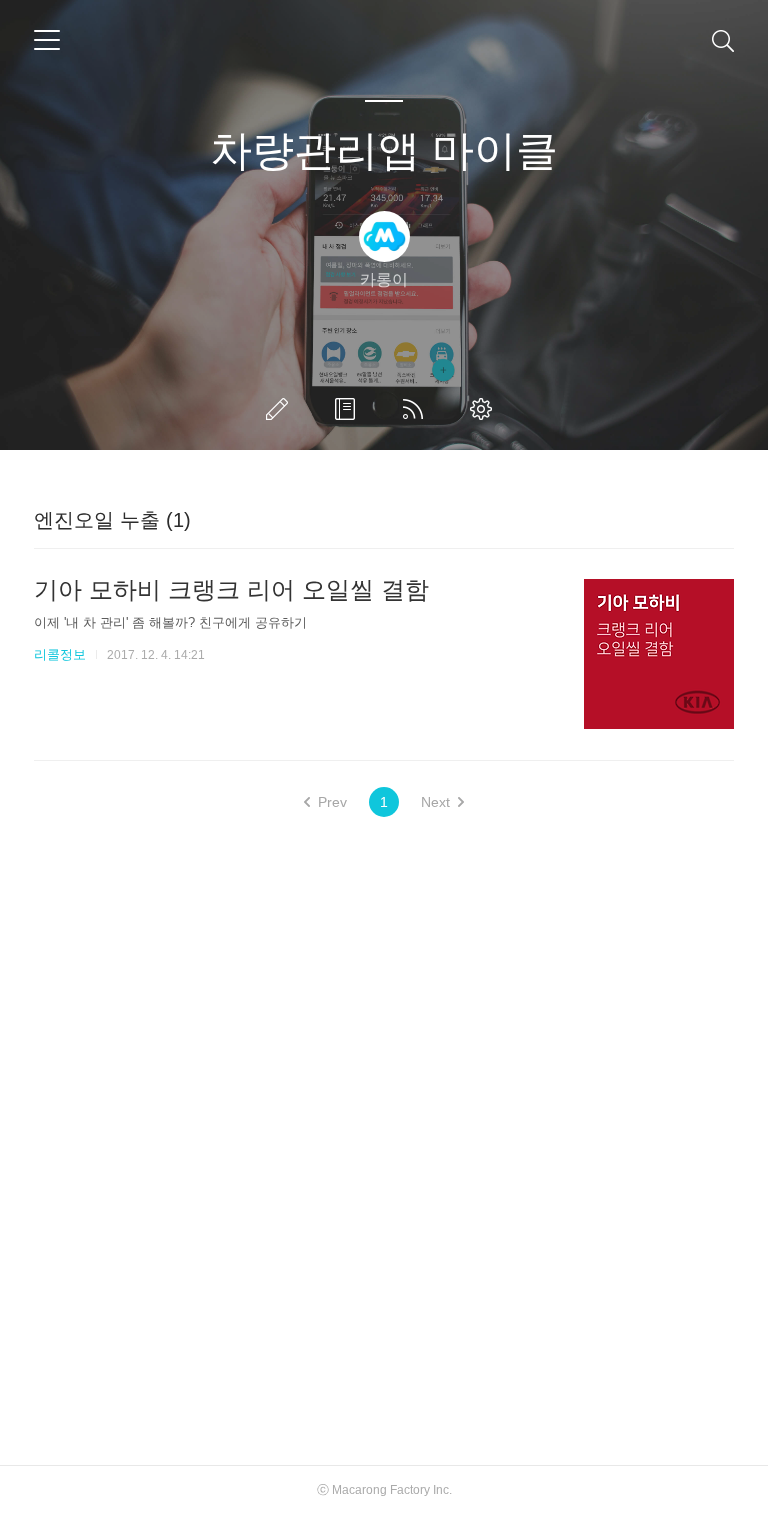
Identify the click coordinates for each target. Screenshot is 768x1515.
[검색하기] (723, 40)
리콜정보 (60, 654)
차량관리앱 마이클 (384, 150)
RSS (417, 409)
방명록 (349, 409)
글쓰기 (281, 409)
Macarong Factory (381, 1490)
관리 (485, 409)
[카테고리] (47, 40)
